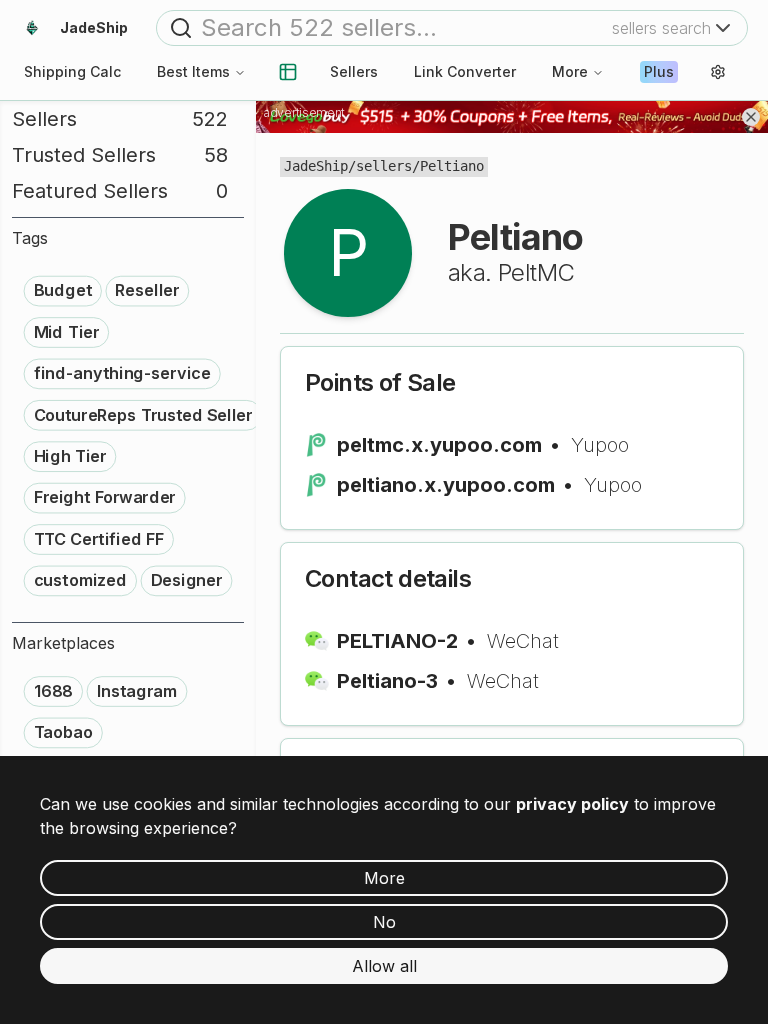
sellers (384, 166)
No (384, 922)
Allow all (384, 966)
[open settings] (718, 72)
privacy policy (572, 804)
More (570, 71)
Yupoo (600, 445)
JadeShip (316, 166)
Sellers (354, 71)
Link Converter (465, 71)
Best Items (193, 71)
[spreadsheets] (288, 72)
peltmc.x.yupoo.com (439, 445)
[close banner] (751, 117)
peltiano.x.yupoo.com (446, 485)
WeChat (523, 641)
